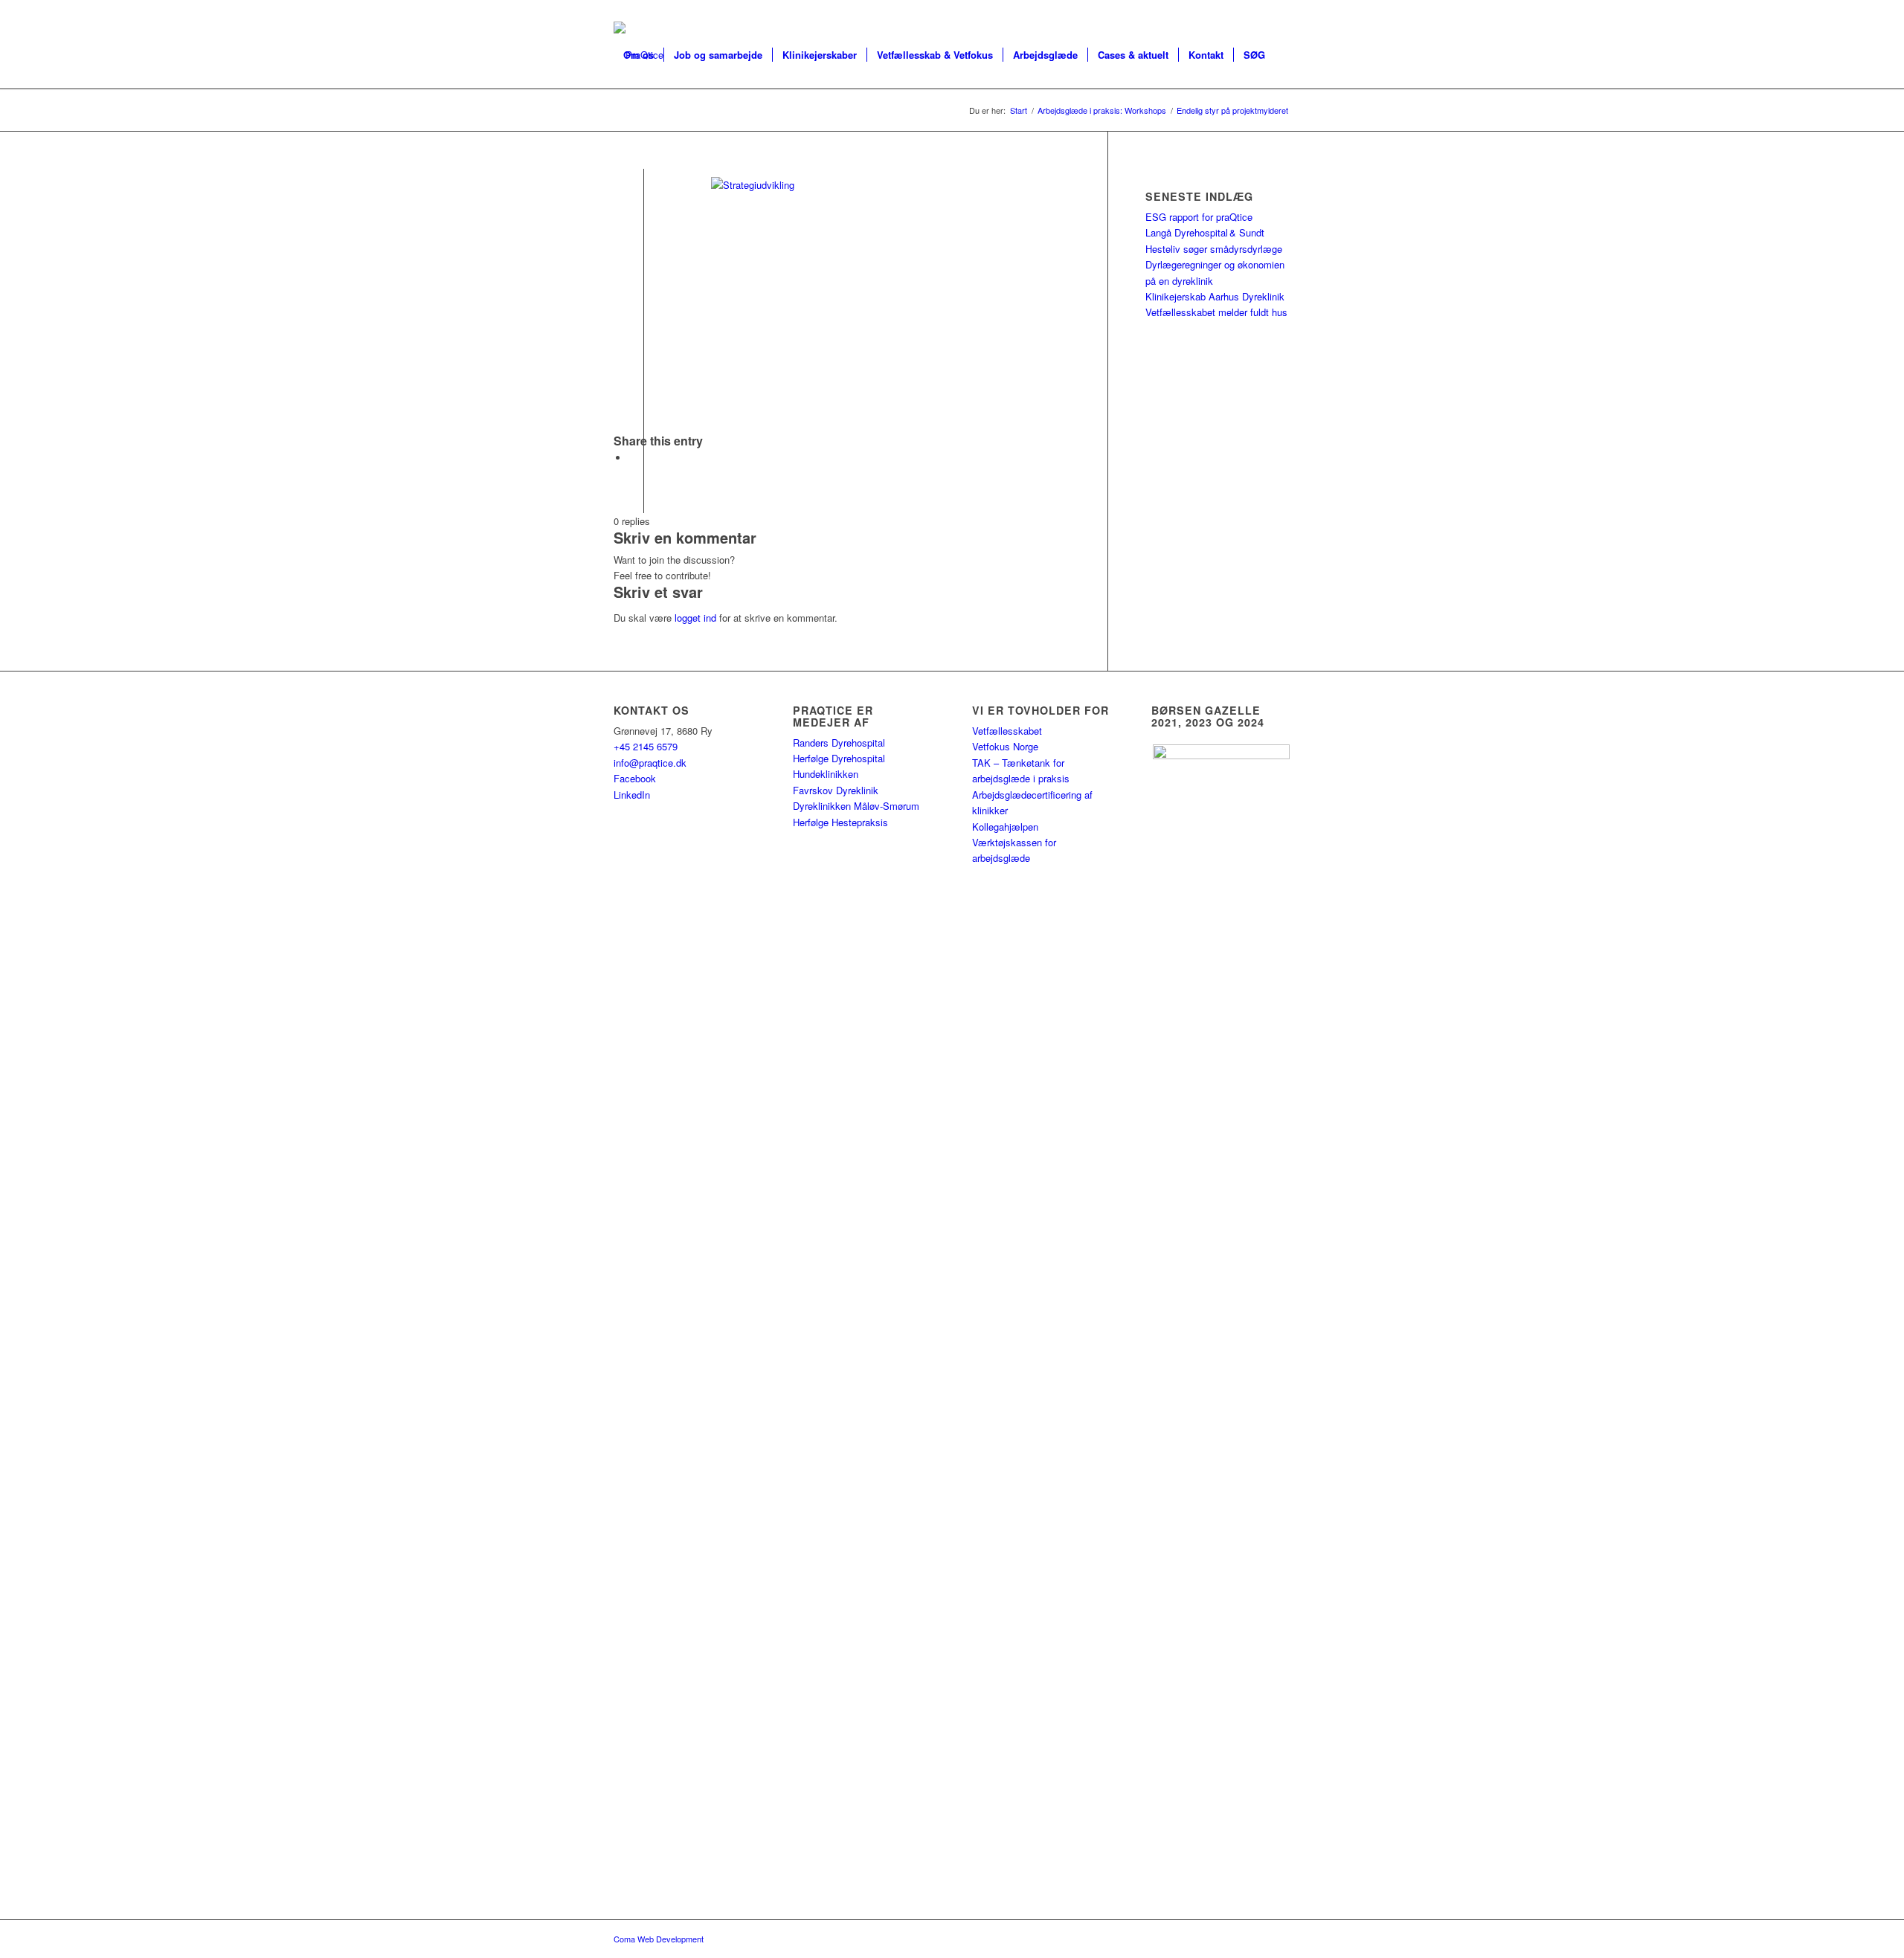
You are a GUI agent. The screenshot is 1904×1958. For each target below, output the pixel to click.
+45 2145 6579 (646, 746)
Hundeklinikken (826, 774)
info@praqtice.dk (650, 763)
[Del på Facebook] (632, 458)
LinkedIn (632, 795)
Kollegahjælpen (1005, 827)
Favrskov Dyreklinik (836, 790)
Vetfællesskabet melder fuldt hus (1216, 312)
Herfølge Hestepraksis (840, 822)
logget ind (695, 618)
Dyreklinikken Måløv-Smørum (856, 806)
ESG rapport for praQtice (1199, 217)
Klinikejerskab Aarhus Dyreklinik (1215, 296)
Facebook (635, 778)
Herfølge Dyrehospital (839, 758)
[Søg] (628, 122)
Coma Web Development (659, 1939)
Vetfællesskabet (1007, 731)
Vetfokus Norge (1005, 746)
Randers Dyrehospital (839, 743)
